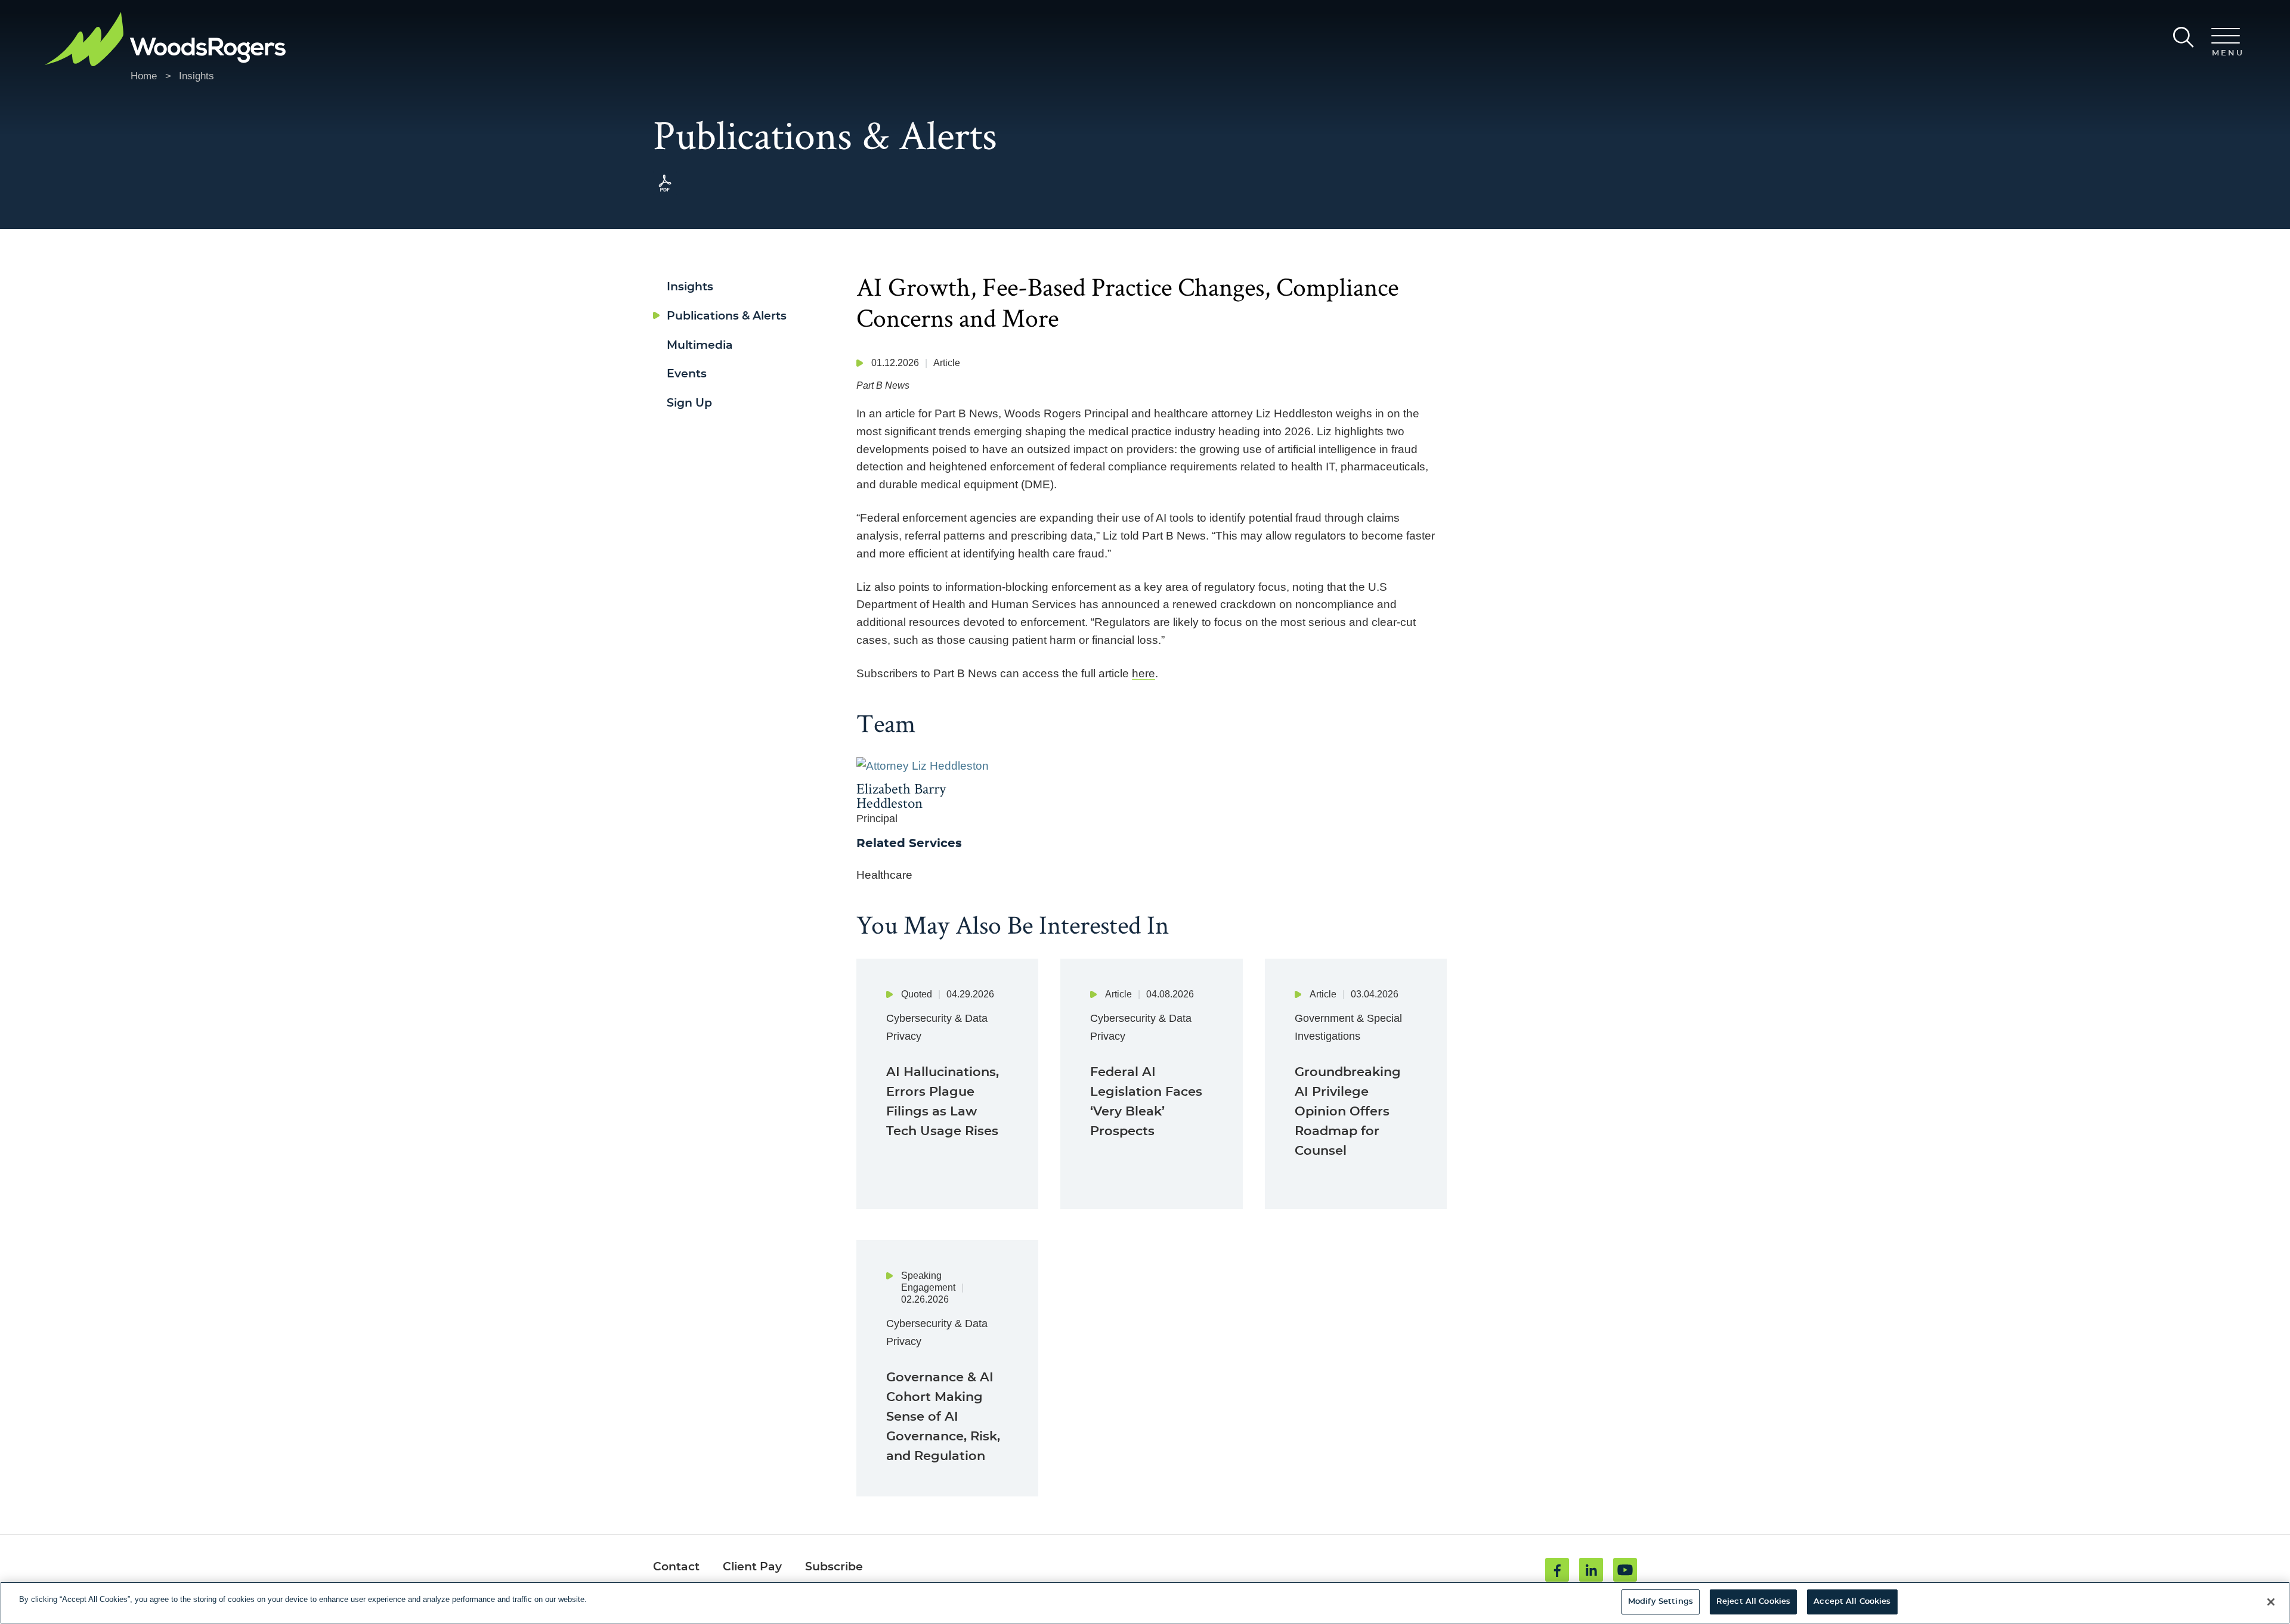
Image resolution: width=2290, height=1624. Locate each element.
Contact (676, 1567)
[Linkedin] (1591, 1570)
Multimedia (700, 345)
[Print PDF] (665, 192)
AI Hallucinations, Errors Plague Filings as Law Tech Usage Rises (943, 1102)
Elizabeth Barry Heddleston (901, 796)
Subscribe (834, 1567)
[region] (1145, 1603)
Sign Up (689, 403)
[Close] (2271, 1602)
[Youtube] (1625, 1570)
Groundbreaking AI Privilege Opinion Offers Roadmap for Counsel (1348, 1112)
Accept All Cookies (1852, 1602)
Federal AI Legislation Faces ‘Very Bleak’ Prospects (1146, 1102)
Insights (196, 76)
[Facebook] (1557, 1570)
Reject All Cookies (1753, 1602)
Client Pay (752, 1567)
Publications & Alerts (727, 316)
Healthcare (884, 875)
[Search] (2184, 37)
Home (144, 76)
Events (687, 374)
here (1144, 673)
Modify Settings (1661, 1602)
